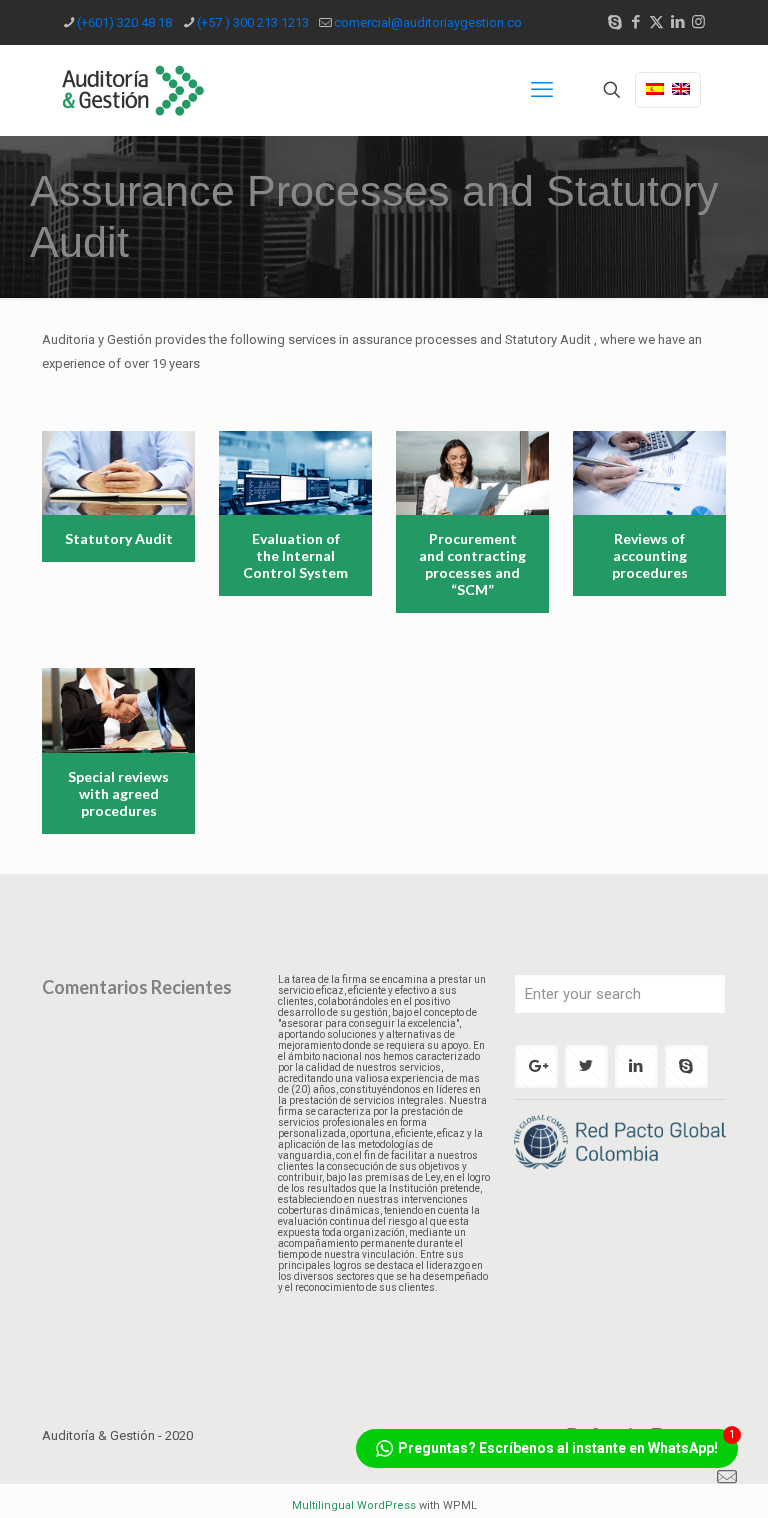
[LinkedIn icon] (677, 22)
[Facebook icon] (635, 22)
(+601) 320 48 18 (124, 22)
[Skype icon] (614, 22)
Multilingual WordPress (354, 1505)
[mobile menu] (542, 90)
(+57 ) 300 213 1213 (253, 22)
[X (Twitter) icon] (656, 22)
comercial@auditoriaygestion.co (428, 22)
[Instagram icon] (698, 22)
